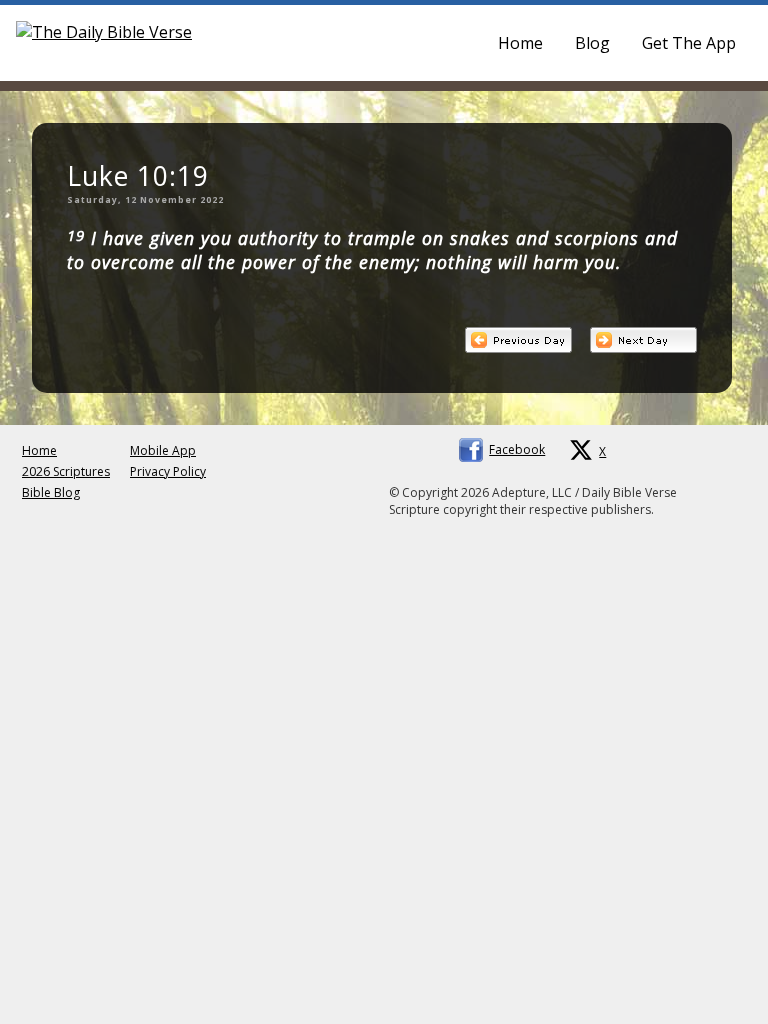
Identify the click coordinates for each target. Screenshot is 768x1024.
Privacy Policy (168, 471)
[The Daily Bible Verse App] (104, 32)
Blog (592, 43)
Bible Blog (51, 492)
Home (520, 43)
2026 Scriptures (66, 471)
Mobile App (163, 450)
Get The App (689, 43)
